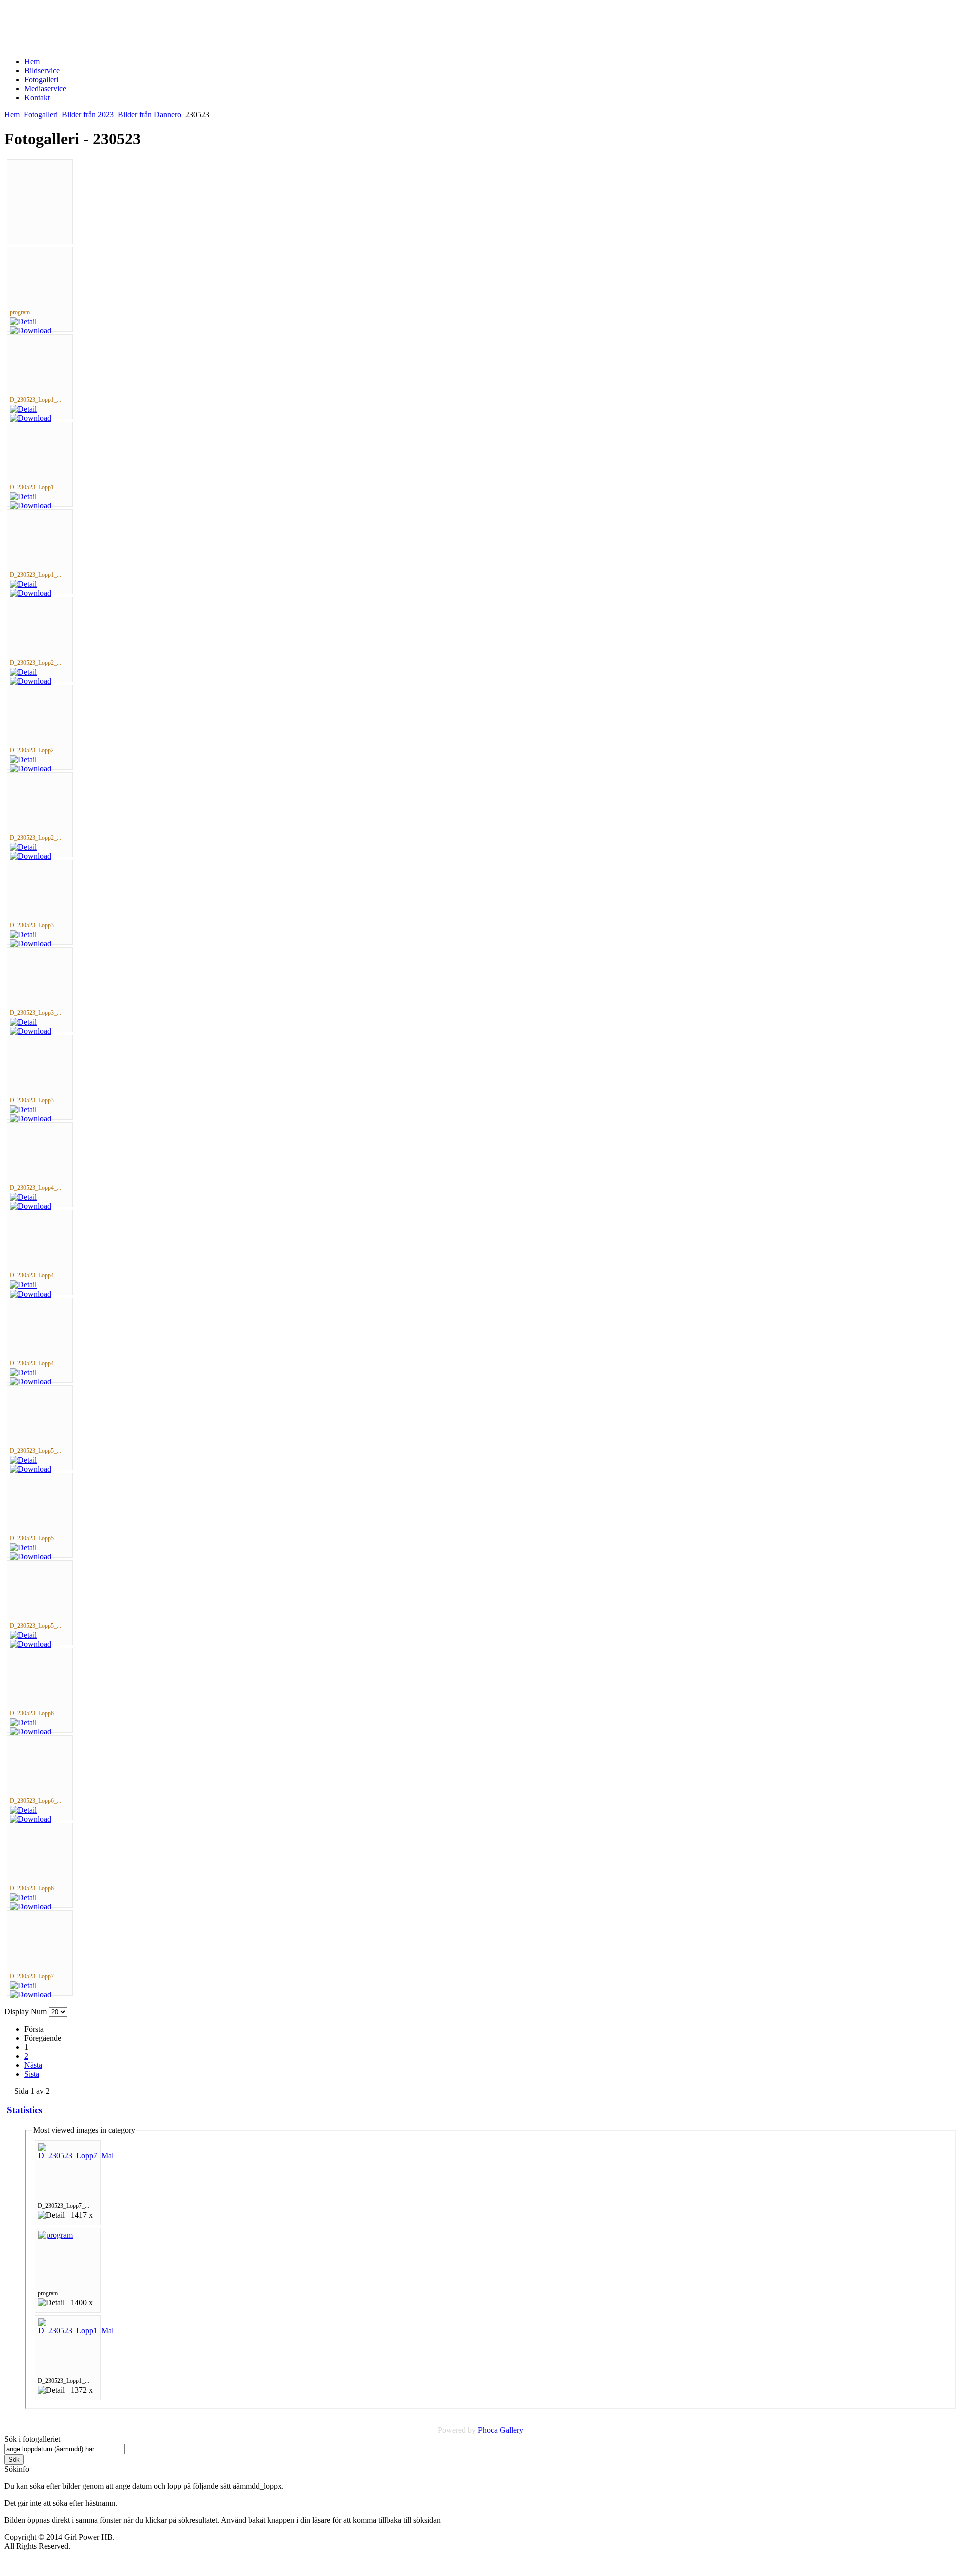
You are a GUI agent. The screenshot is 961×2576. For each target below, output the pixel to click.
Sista (32, 2074)
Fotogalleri (41, 114)
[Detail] (23, 321)
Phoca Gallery (501, 2430)
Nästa (33, 2065)
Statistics (23, 2110)
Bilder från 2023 (88, 114)
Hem (12, 114)
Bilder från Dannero (149, 114)
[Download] (30, 331)
